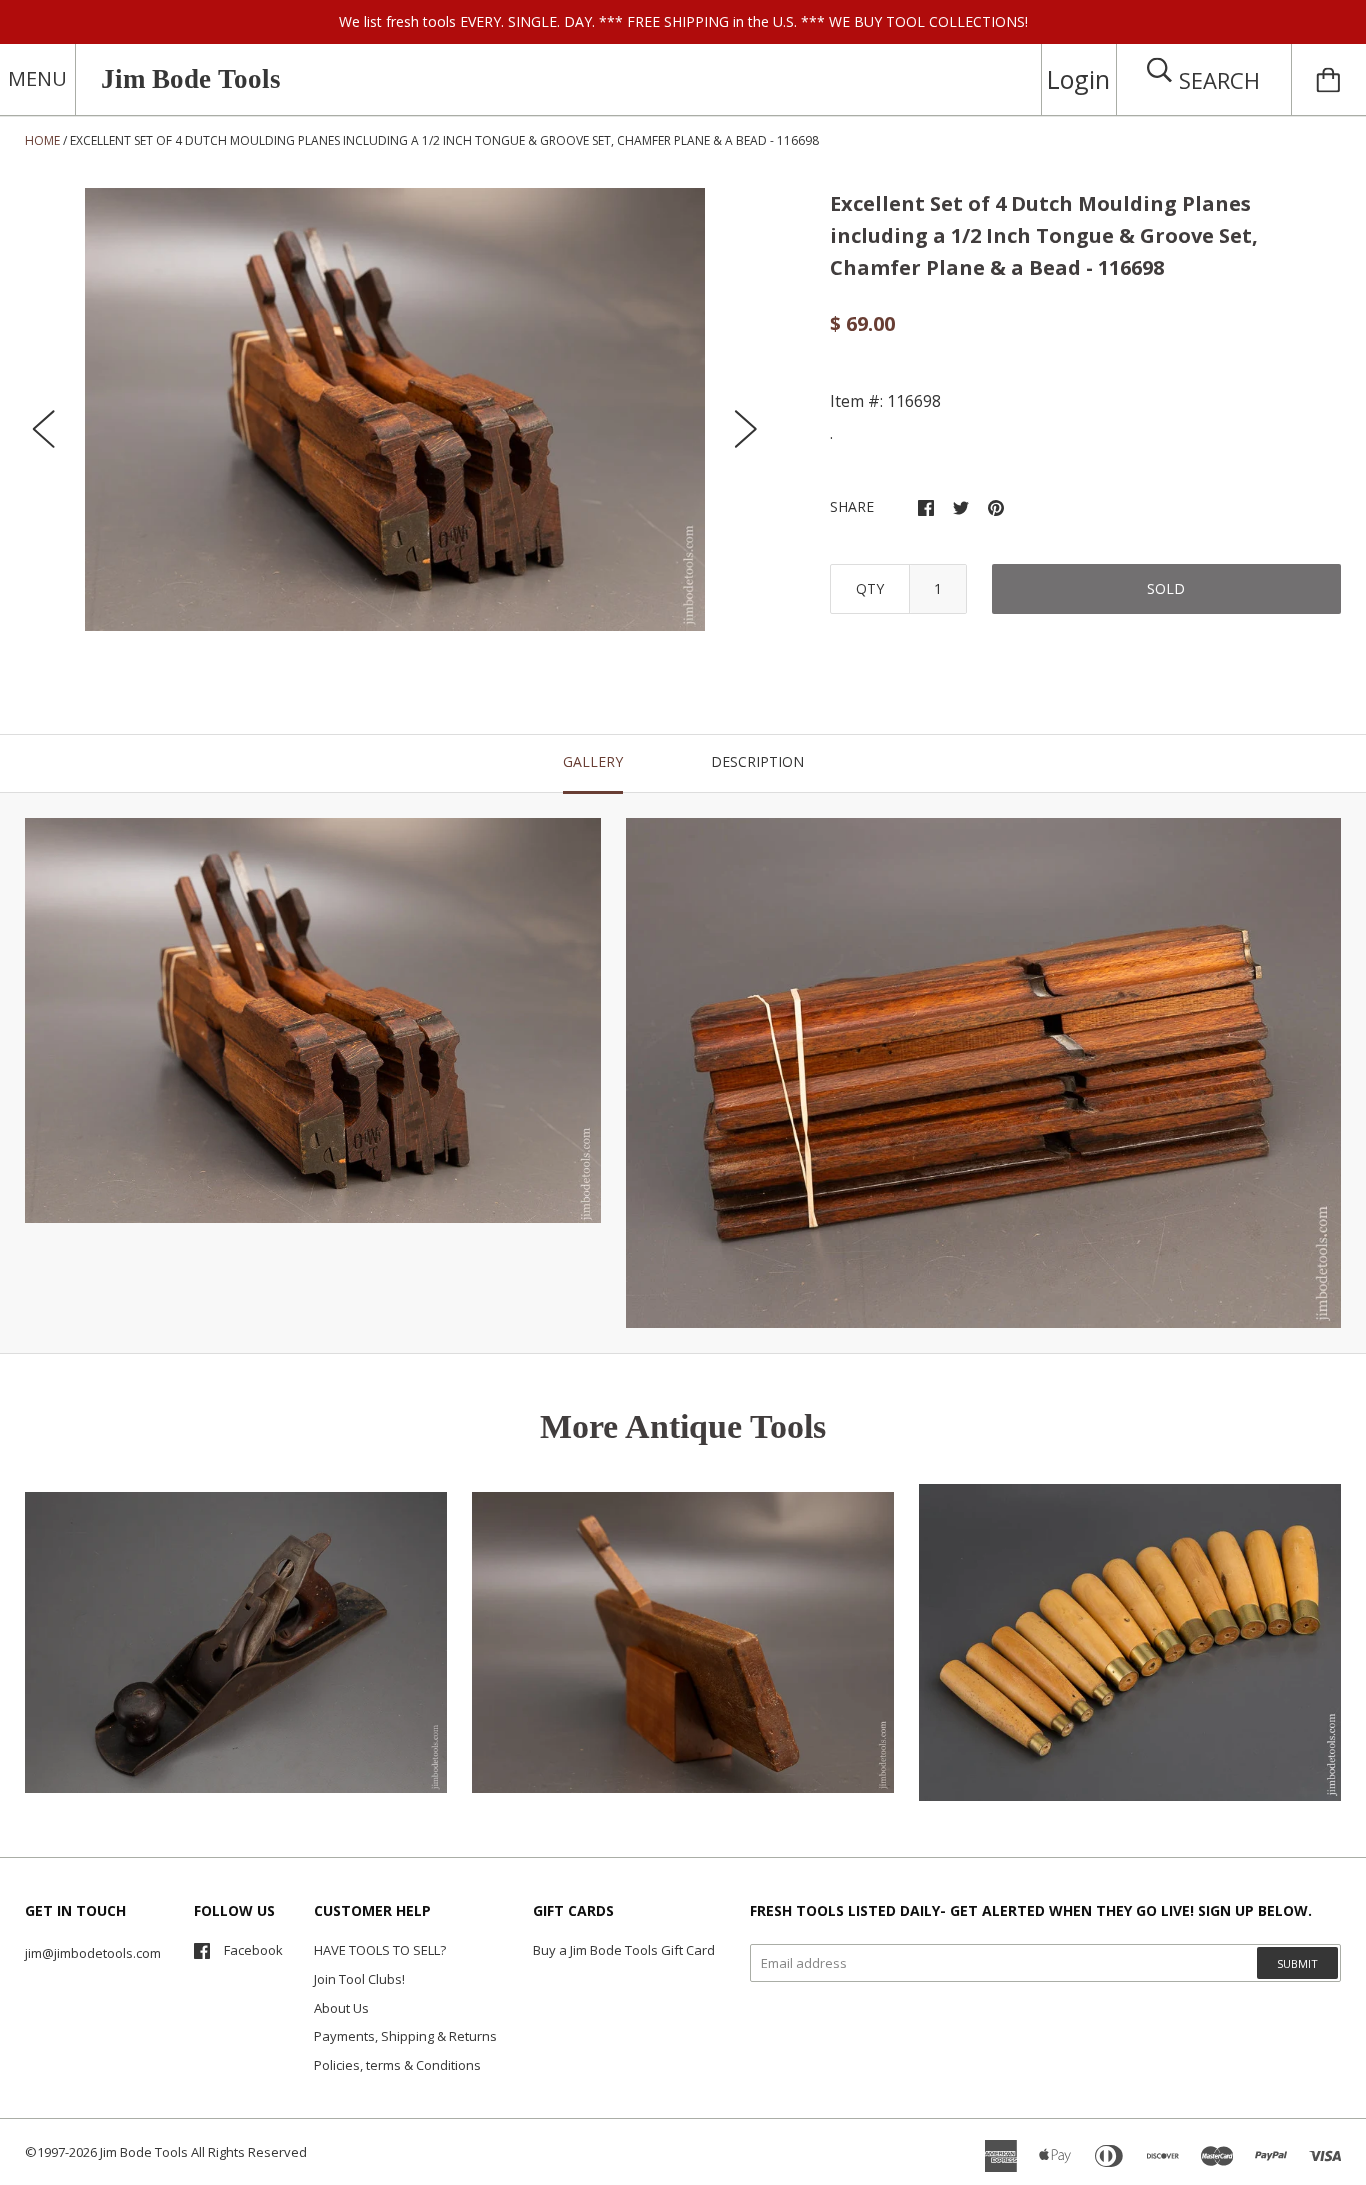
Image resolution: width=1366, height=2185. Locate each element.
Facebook (253, 1950)
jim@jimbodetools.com (93, 1953)
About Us (341, 2008)
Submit (1297, 1963)
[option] (395, 409)
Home (42, 140)
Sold (1166, 588)
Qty (870, 588)
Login (1078, 79)
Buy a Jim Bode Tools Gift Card (624, 1950)
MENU (37, 78)
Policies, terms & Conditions (397, 2065)
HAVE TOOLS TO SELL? (380, 1950)
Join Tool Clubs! (359, 1979)
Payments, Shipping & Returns (405, 2036)
